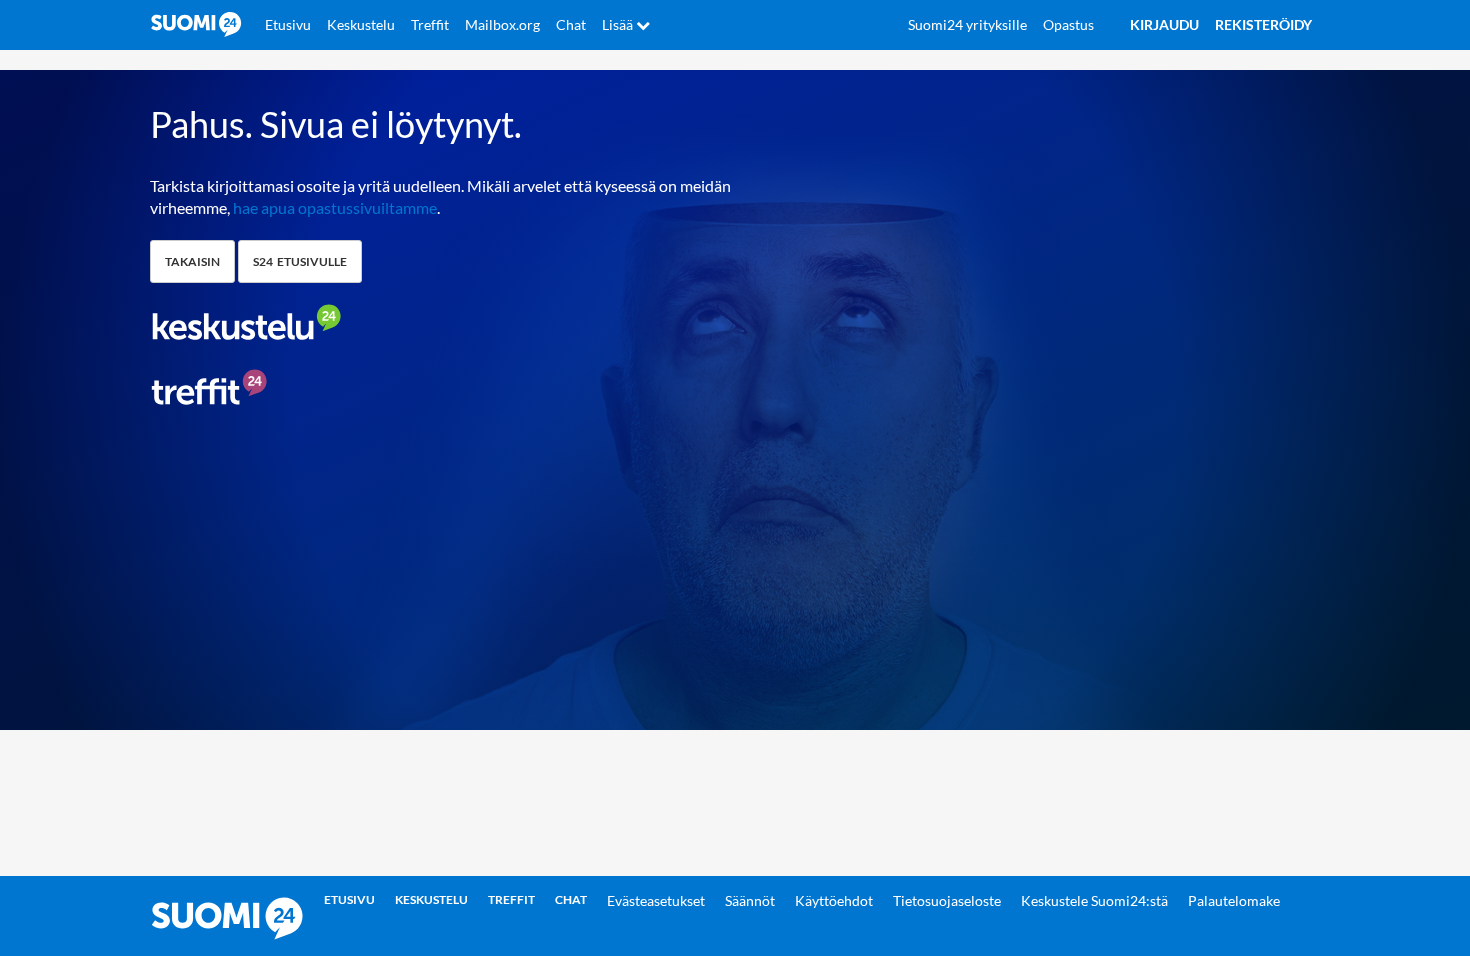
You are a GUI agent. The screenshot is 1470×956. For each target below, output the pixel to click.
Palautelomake (1234, 900)
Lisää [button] (619, 24)
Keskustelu (361, 24)
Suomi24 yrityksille (967, 24)
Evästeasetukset (656, 900)
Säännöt (750, 900)
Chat (571, 24)
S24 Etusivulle (300, 261)
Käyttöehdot (834, 900)
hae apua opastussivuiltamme (335, 207)
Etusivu (288, 24)
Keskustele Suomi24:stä (1094, 900)
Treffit (430, 24)
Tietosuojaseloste (947, 900)
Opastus (1068, 24)
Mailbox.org (502, 24)
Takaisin (192, 261)
